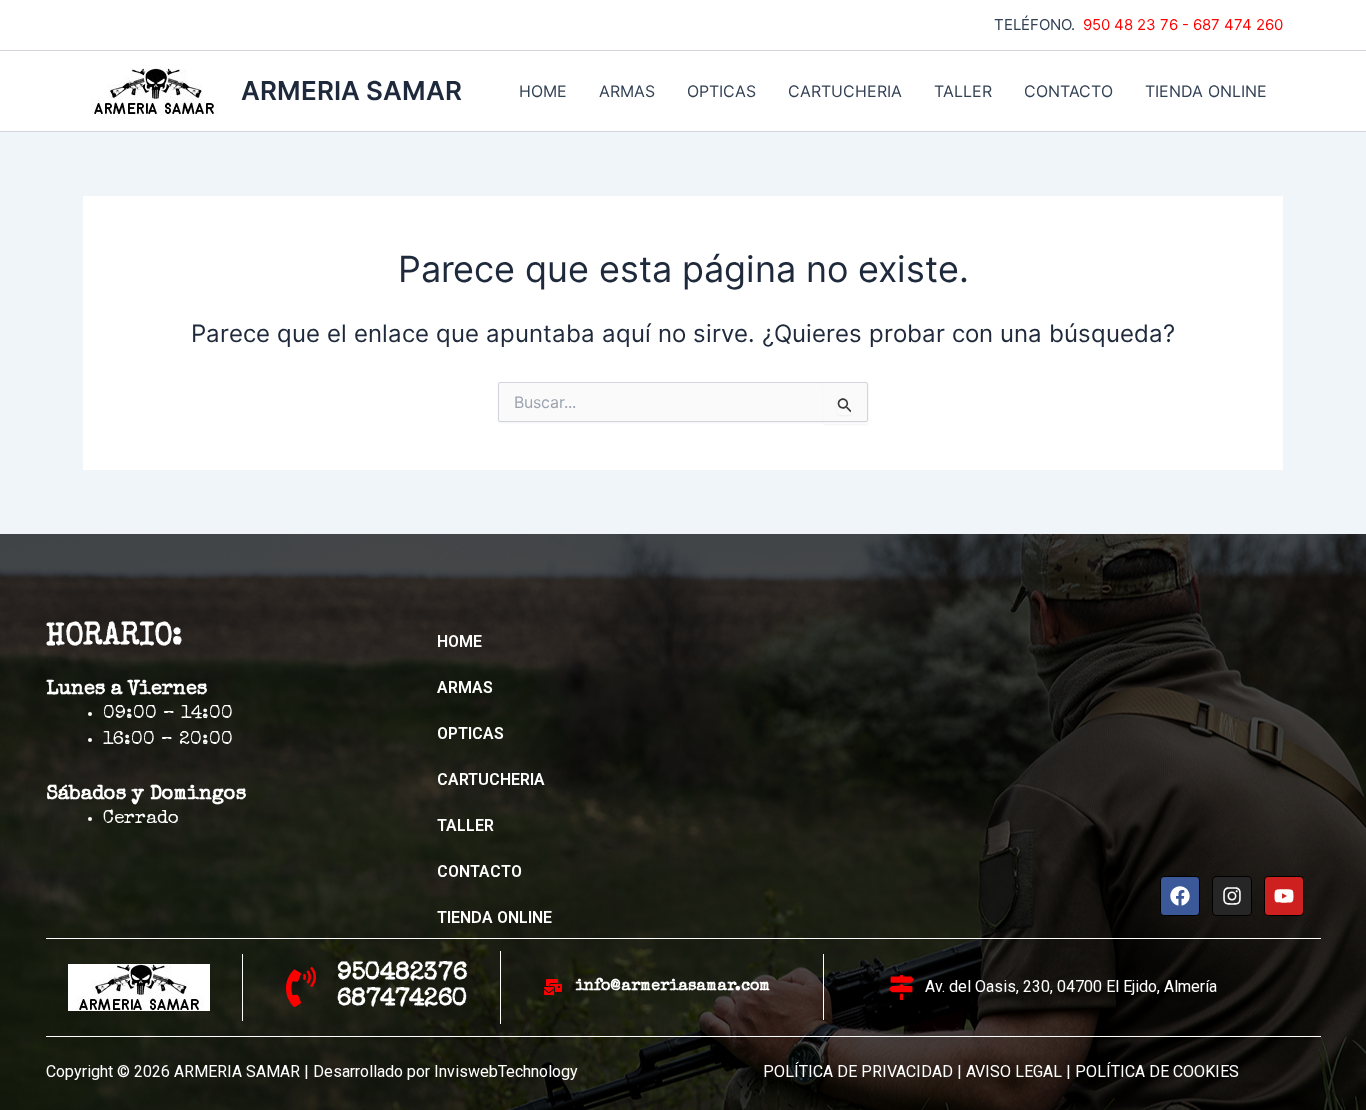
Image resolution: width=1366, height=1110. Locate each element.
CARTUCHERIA (845, 91)
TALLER (963, 91)
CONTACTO (1068, 91)
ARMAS (627, 91)
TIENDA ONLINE (1206, 91)
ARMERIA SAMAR (351, 90)
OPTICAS (721, 91)
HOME (543, 91)
